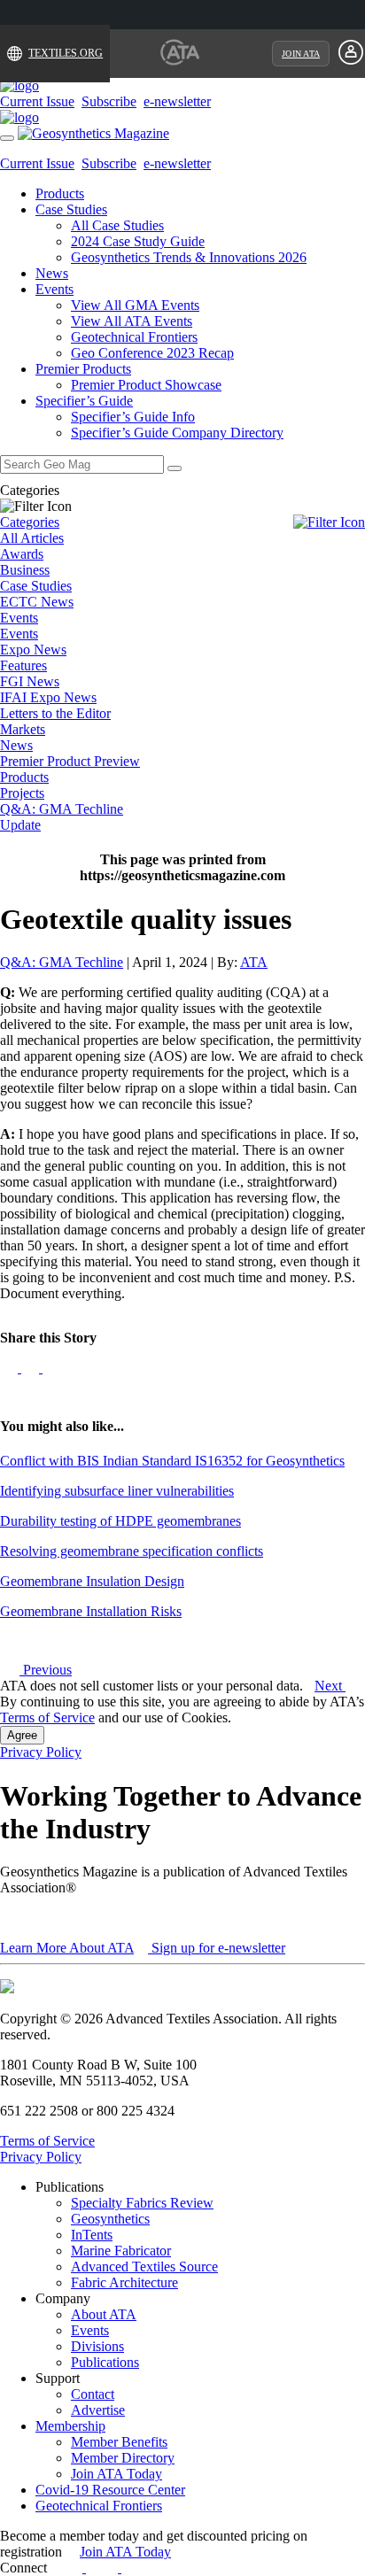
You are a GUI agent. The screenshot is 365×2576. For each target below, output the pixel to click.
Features (23, 665)
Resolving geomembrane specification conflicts (132, 1551)
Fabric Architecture (124, 2282)
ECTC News (37, 602)
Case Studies (71, 209)
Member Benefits (119, 2442)
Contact (93, 2394)
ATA (254, 962)
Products (60, 193)
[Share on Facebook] (11, 1368)
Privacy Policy (41, 1752)
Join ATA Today (116, 2474)
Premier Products (83, 369)
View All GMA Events (135, 305)
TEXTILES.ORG (66, 53)
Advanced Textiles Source (144, 2267)
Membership (70, 2426)
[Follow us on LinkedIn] (32, 1368)
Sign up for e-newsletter (217, 1948)
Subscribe (109, 101)
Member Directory (123, 2458)
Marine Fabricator (121, 2251)
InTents (92, 2235)
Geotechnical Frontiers (134, 337)
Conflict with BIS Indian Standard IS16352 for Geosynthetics (172, 1461)
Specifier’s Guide (84, 401)
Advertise (98, 2410)
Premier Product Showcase (146, 385)
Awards (22, 554)
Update (20, 825)
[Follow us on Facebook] (75, 2568)
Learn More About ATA (67, 1948)
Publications (105, 2362)
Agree (22, 1735)
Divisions (97, 2346)
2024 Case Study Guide (138, 241)
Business (25, 570)
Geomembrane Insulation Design (92, 1581)
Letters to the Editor (55, 713)
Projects (22, 793)
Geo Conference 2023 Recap (152, 353)
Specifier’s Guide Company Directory (177, 433)
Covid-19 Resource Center (110, 2490)
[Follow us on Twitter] (51, 1368)
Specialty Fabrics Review (142, 2203)
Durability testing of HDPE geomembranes (120, 1521)
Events (54, 289)
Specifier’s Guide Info (133, 417)
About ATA (104, 2314)
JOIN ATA (301, 54)
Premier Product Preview (70, 761)
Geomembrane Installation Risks (91, 1611)
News (52, 273)
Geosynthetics (110, 2219)
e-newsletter (177, 101)
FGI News (30, 681)
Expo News (33, 650)
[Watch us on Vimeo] (130, 2568)
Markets (23, 729)
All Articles (32, 538)
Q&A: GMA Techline (62, 809)
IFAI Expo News (48, 697)
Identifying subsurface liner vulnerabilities (117, 1491)
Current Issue (37, 101)
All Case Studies (117, 225)
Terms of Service (47, 1717)
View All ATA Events (132, 321)
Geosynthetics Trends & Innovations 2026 (189, 257)
